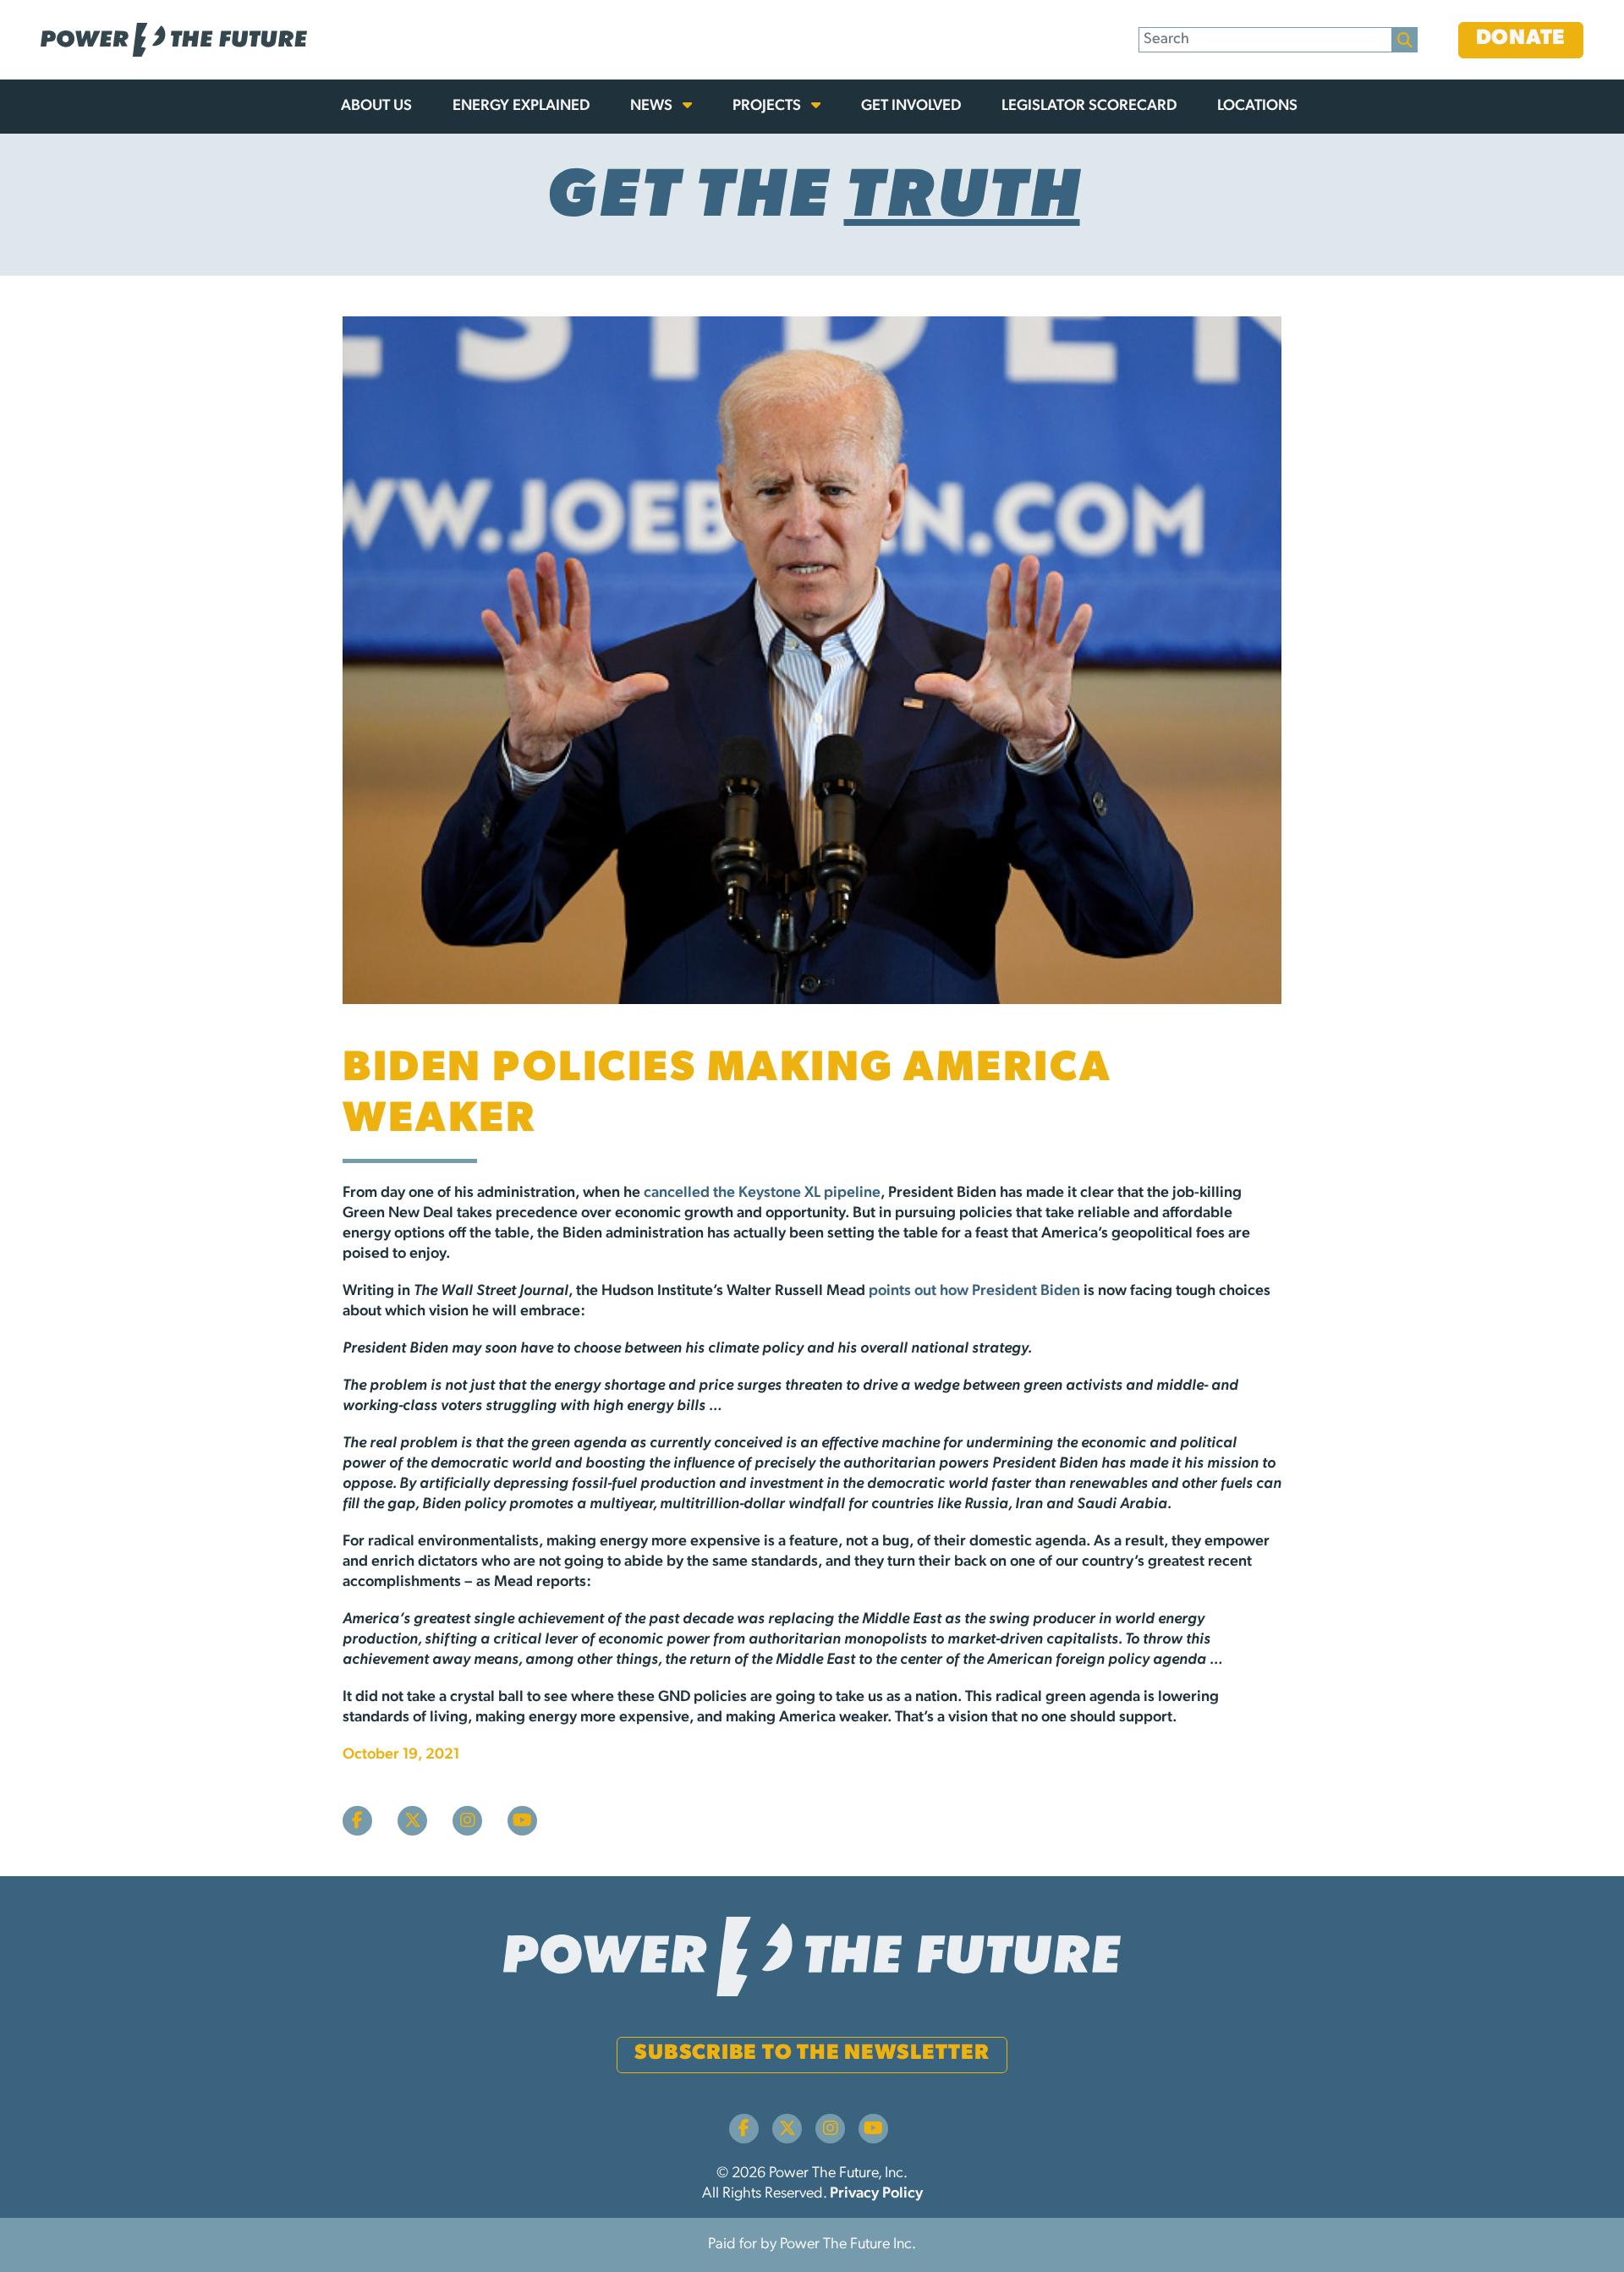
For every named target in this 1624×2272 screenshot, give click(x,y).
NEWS (653, 107)
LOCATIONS (1257, 107)
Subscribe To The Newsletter (812, 2053)
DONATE (1521, 38)
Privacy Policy (876, 2194)
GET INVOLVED (911, 107)
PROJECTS (768, 107)
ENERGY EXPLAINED (521, 107)
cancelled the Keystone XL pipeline (762, 1194)
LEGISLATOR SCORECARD (1089, 107)
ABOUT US (376, 107)
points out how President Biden (974, 1292)
